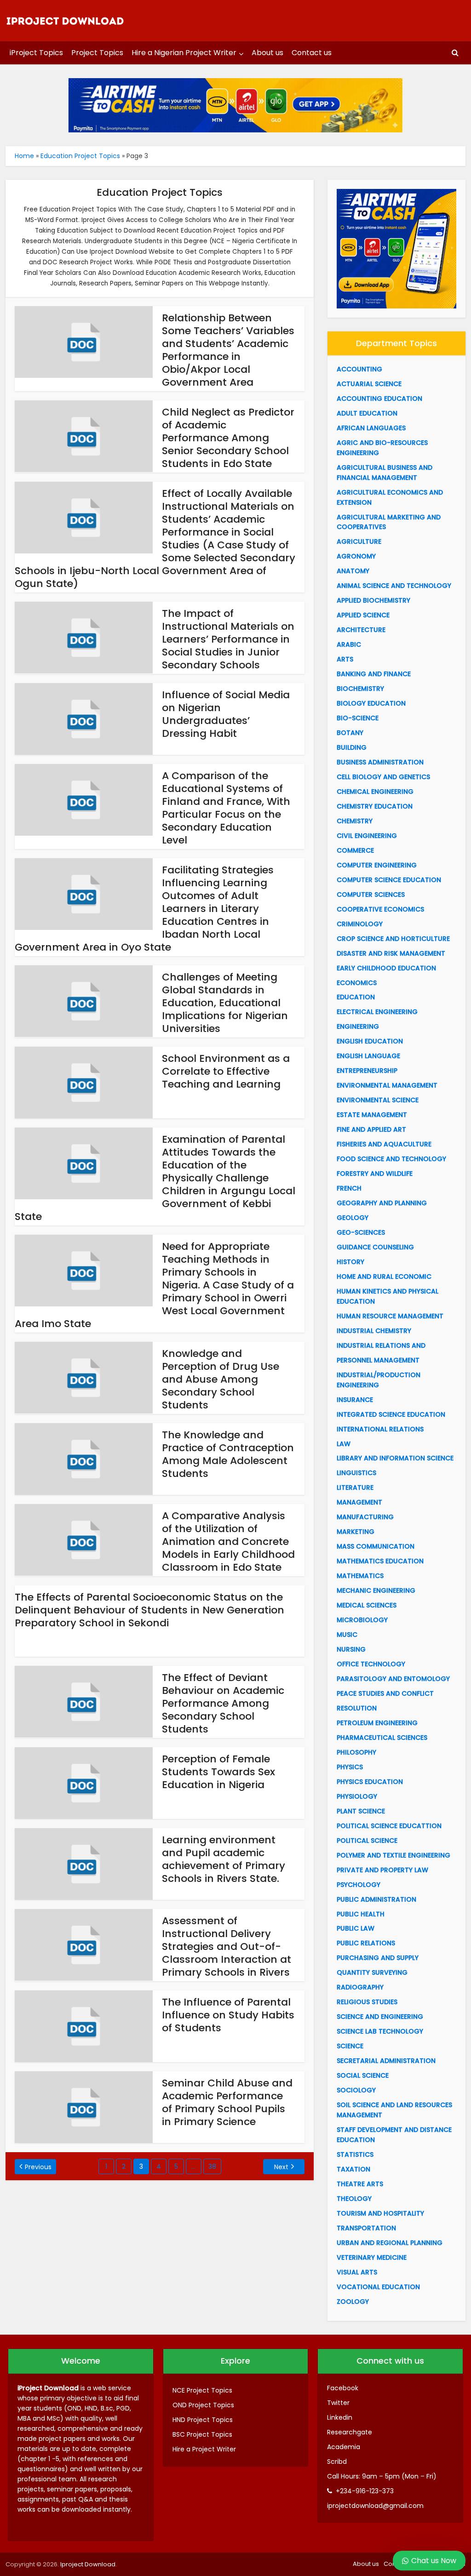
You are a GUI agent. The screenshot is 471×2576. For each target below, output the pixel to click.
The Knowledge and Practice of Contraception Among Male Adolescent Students (228, 1454)
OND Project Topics (203, 2405)
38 (212, 2166)
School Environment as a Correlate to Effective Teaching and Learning (226, 1071)
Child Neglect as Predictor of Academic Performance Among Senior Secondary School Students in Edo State (228, 438)
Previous (38, 2167)
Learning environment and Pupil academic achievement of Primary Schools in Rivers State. (224, 1859)
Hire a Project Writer (204, 2449)
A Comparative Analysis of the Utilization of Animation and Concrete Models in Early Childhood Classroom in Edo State (228, 1542)
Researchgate (350, 2432)
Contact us (312, 53)
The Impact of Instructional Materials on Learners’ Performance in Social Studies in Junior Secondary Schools (228, 639)
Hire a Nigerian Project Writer (184, 53)
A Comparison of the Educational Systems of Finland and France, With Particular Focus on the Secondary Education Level (226, 808)
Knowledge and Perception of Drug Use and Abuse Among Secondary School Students (221, 1379)
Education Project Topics (80, 156)
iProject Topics (36, 53)
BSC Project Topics (202, 2434)
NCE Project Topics (202, 2390)
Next (281, 2167)
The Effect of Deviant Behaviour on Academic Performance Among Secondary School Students (223, 1703)
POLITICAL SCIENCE (367, 1841)
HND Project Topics (203, 2420)
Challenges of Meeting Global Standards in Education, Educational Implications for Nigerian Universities (225, 1003)
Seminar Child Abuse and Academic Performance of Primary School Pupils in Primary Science (227, 2102)
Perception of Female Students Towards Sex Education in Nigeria (218, 1772)
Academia (344, 2447)
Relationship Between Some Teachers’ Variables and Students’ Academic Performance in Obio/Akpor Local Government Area (228, 350)
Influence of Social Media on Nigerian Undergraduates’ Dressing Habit (226, 714)
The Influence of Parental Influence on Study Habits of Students (228, 2015)
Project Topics (97, 53)
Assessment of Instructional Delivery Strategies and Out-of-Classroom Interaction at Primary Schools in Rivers (227, 1946)
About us (267, 53)
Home (24, 156)
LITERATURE (355, 1487)
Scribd (337, 2462)
